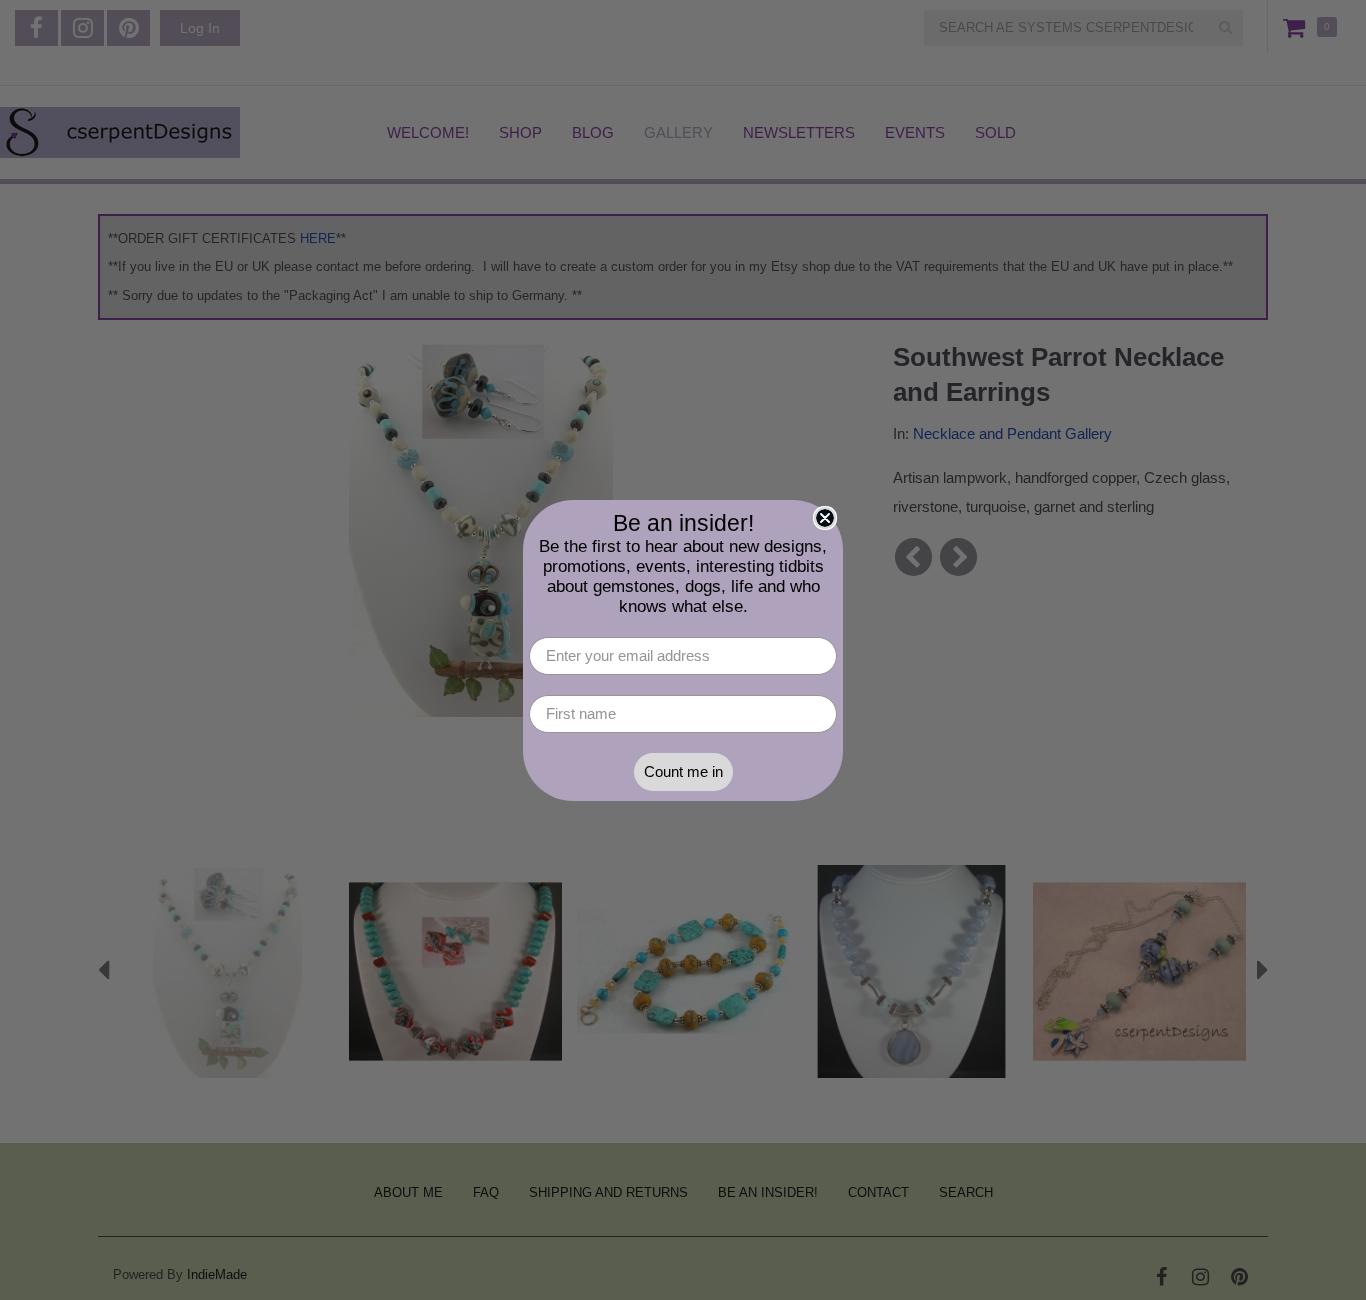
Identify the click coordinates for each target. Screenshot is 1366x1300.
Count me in (683, 771)
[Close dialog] (825, 518)
